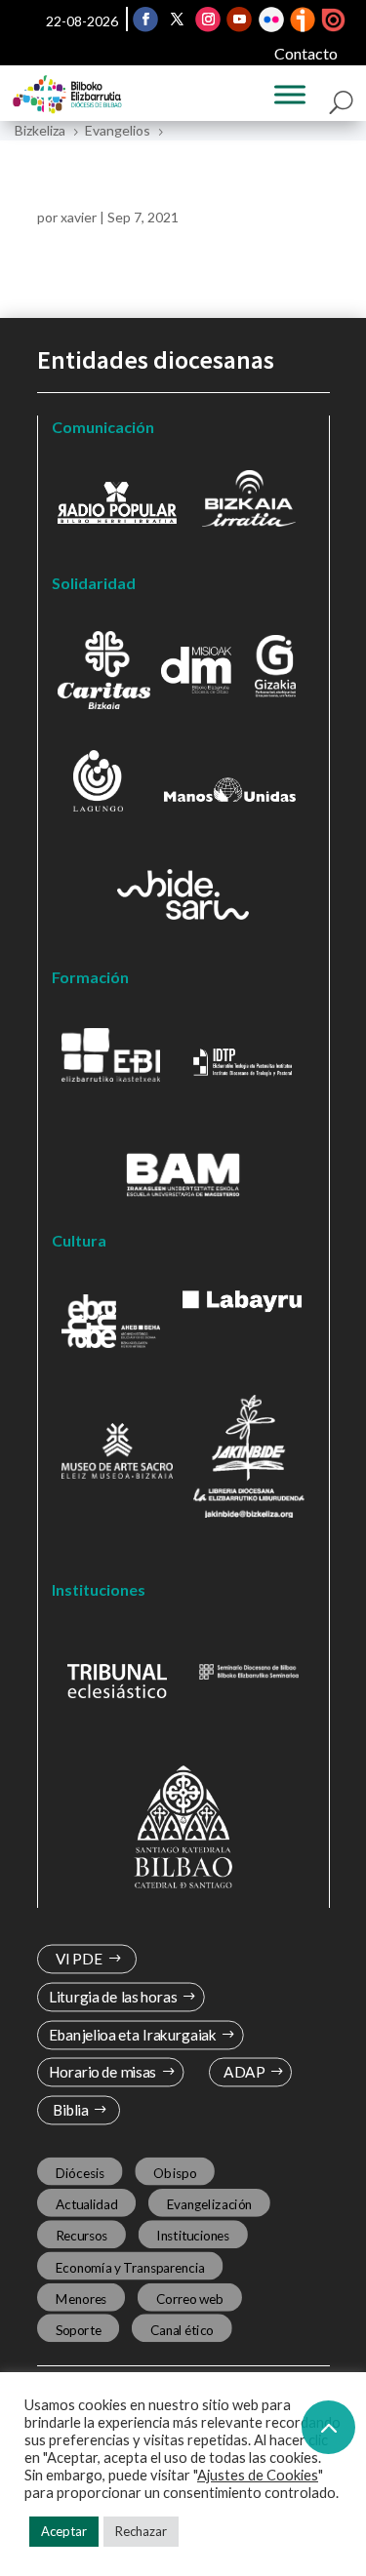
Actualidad (86, 2204)
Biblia (70, 2110)
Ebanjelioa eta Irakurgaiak (132, 2035)
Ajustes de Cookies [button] (258, 2475)
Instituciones (193, 2236)
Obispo (175, 2173)
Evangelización (209, 2204)
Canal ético (181, 2329)
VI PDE (78, 1959)
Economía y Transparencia (129, 2267)
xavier (79, 217)
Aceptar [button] (64, 2531)
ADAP (244, 2072)
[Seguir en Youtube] (239, 20)
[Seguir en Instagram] (208, 20)
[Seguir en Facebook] (145, 20)
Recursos (81, 2236)
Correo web (189, 2298)
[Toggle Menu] (290, 95)
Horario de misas (102, 2072)
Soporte (78, 2329)
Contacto (306, 53)
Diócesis (79, 2173)
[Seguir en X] (177, 20)
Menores (81, 2298)
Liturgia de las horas (112, 1997)
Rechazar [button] (141, 2531)
